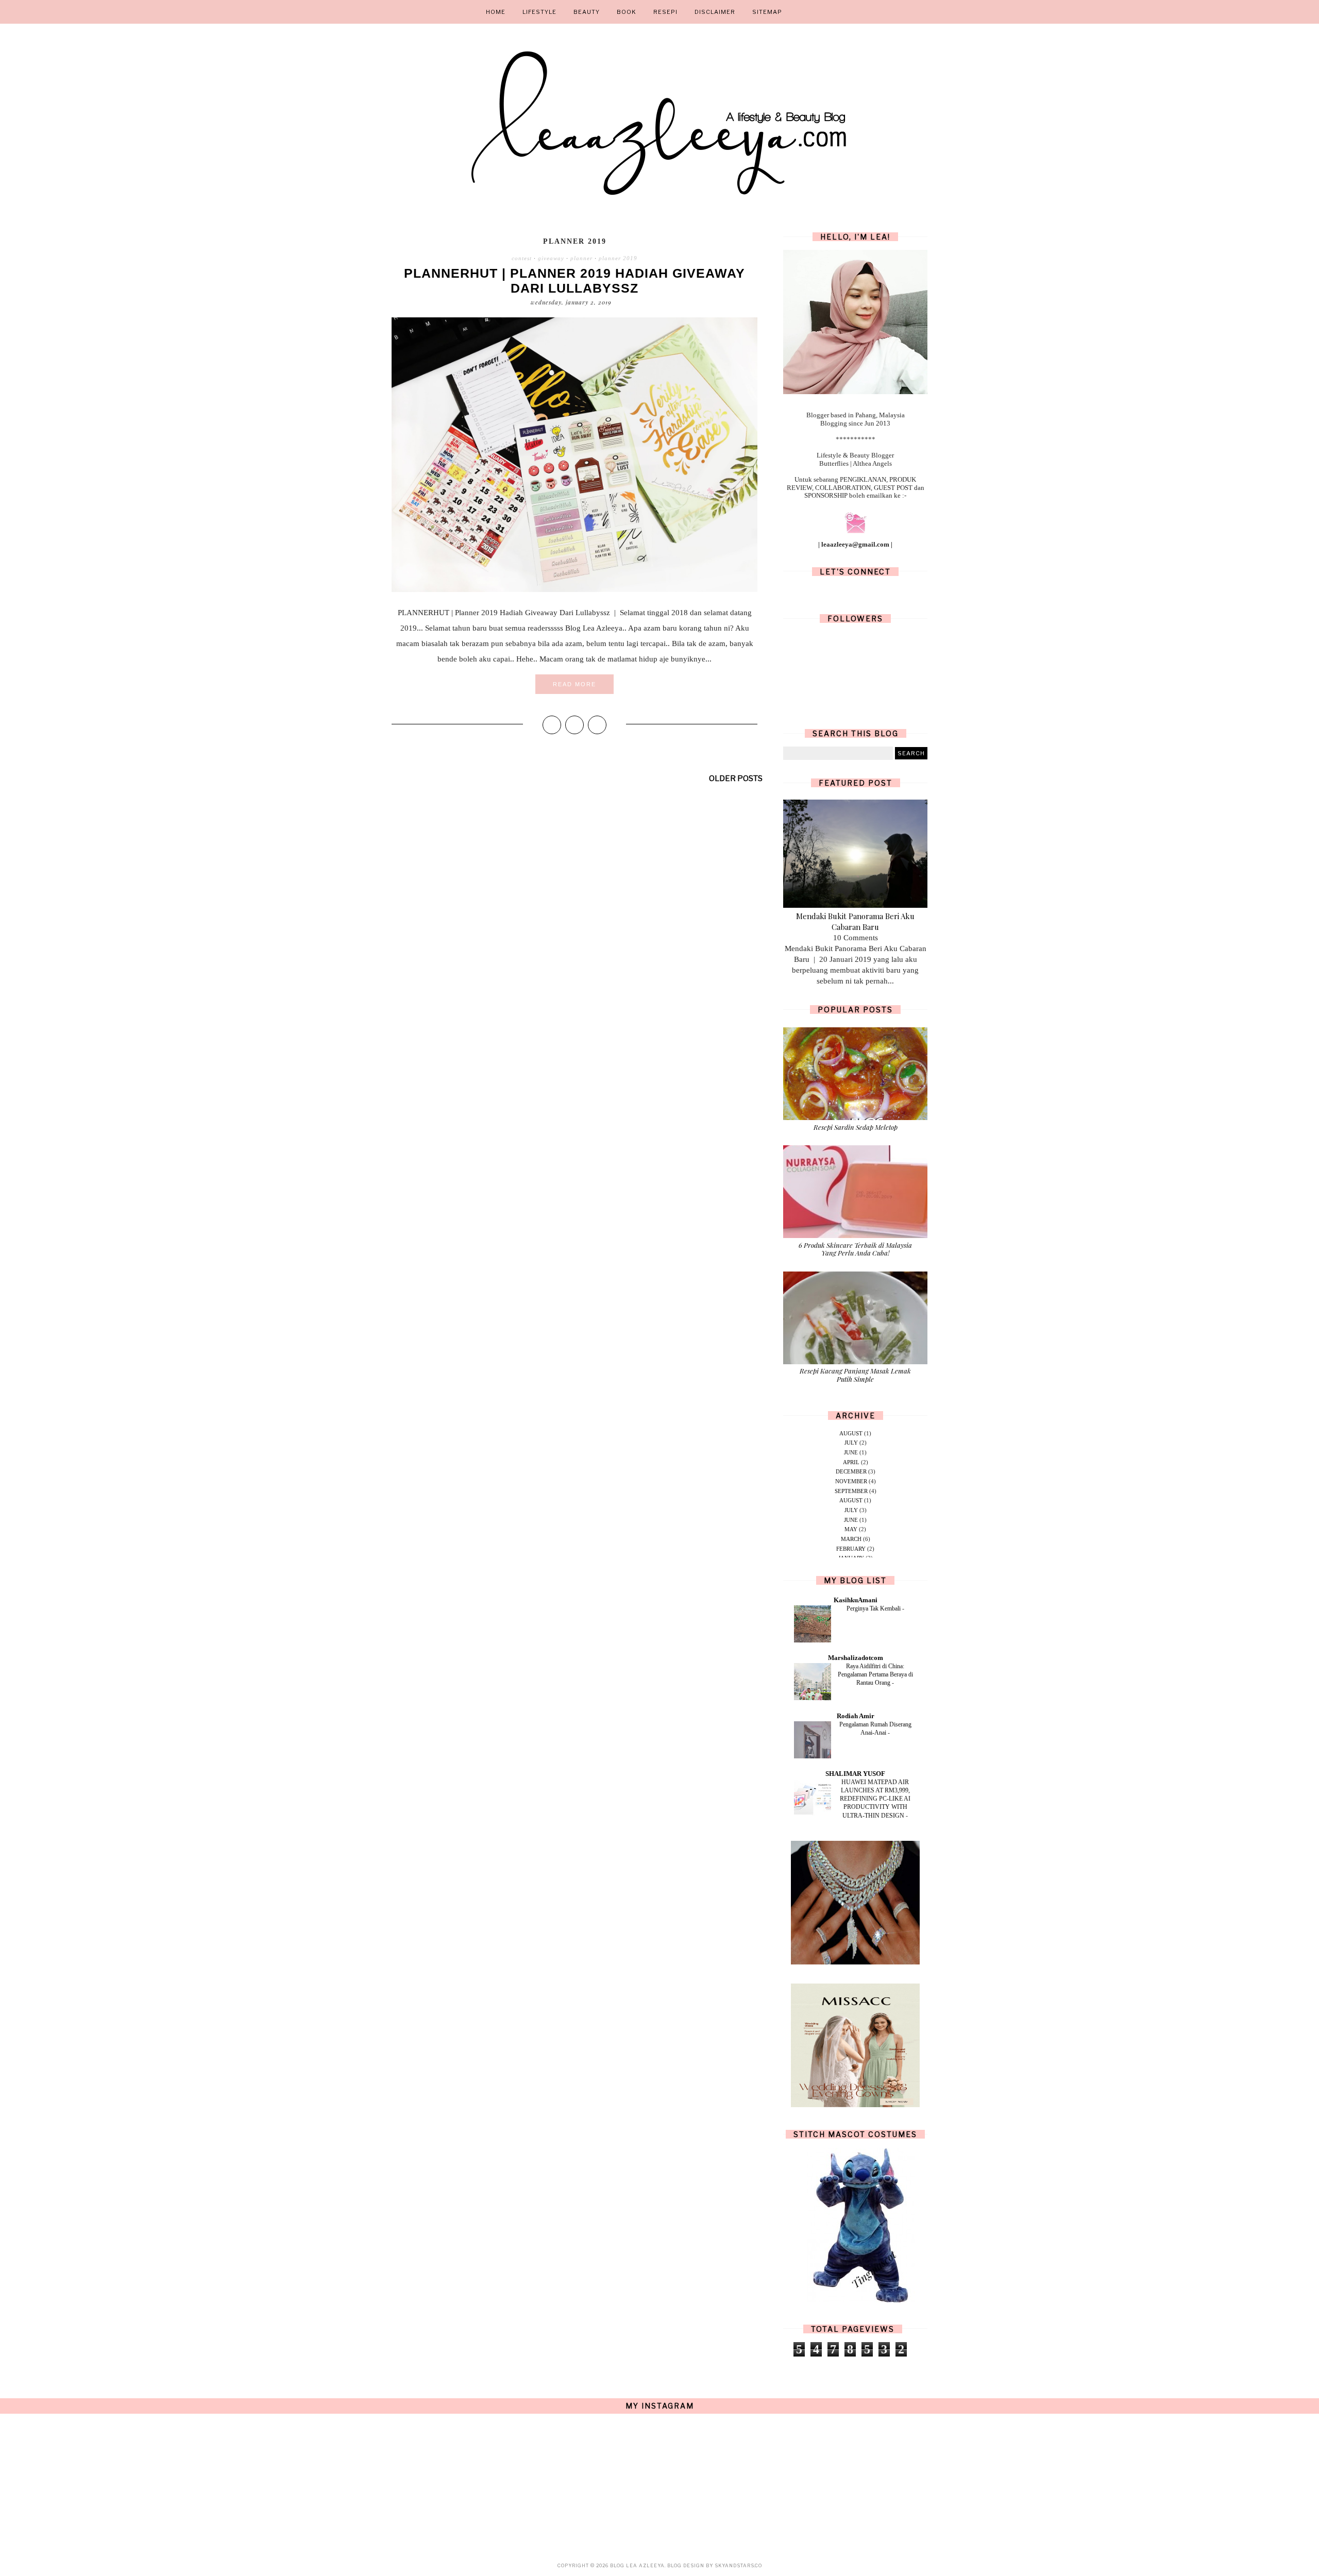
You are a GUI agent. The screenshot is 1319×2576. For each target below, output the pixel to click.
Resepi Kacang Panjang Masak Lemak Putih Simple (855, 1375)
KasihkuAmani (856, 1600)
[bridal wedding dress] (855, 2105)
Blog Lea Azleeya (637, 2565)
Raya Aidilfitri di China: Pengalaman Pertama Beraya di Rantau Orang (875, 1674)
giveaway (551, 258)
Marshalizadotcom (856, 1658)
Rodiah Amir (856, 1716)
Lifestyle (539, 12)
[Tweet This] (574, 725)
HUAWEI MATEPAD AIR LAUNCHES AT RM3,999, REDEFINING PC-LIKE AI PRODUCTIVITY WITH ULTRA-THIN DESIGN (875, 1799)
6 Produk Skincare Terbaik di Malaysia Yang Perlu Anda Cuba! (855, 1249)
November (851, 1481)
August (851, 1433)
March (851, 1539)
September (851, 1491)
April (851, 1462)
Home (496, 12)
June (851, 1452)
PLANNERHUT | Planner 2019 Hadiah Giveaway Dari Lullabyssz (574, 281)
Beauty (587, 12)
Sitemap (767, 12)
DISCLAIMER (715, 12)
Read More (574, 684)
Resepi (665, 12)
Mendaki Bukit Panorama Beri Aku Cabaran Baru (855, 921)
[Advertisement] (574, 882)
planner (581, 258)
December (851, 1471)
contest (522, 258)
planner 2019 (618, 258)
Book (627, 12)
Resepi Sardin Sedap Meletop (856, 1127)
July (851, 1443)
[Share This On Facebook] (552, 725)
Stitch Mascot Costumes (855, 2134)
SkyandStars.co (738, 2565)
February (851, 1549)
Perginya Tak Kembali (874, 1608)
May (851, 1529)
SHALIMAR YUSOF (855, 1774)
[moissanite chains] (855, 1962)
